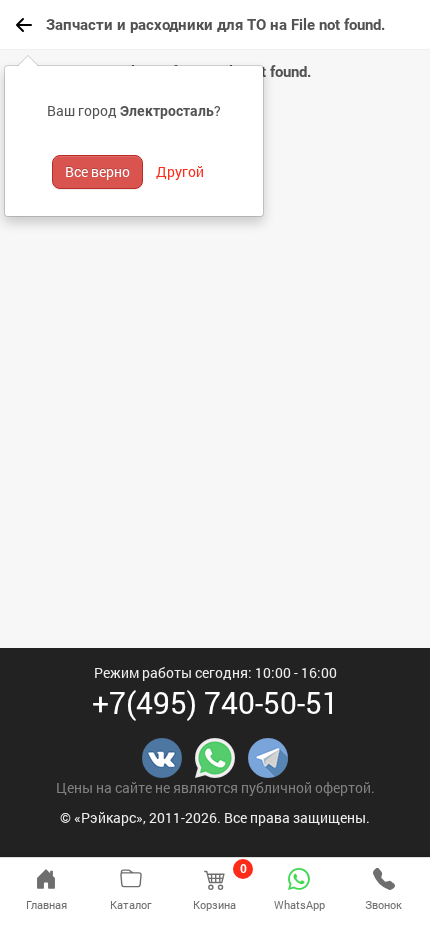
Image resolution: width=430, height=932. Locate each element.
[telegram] (268, 756)
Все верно (97, 171)
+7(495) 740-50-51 (215, 702)
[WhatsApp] (215, 756)
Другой (180, 171)
